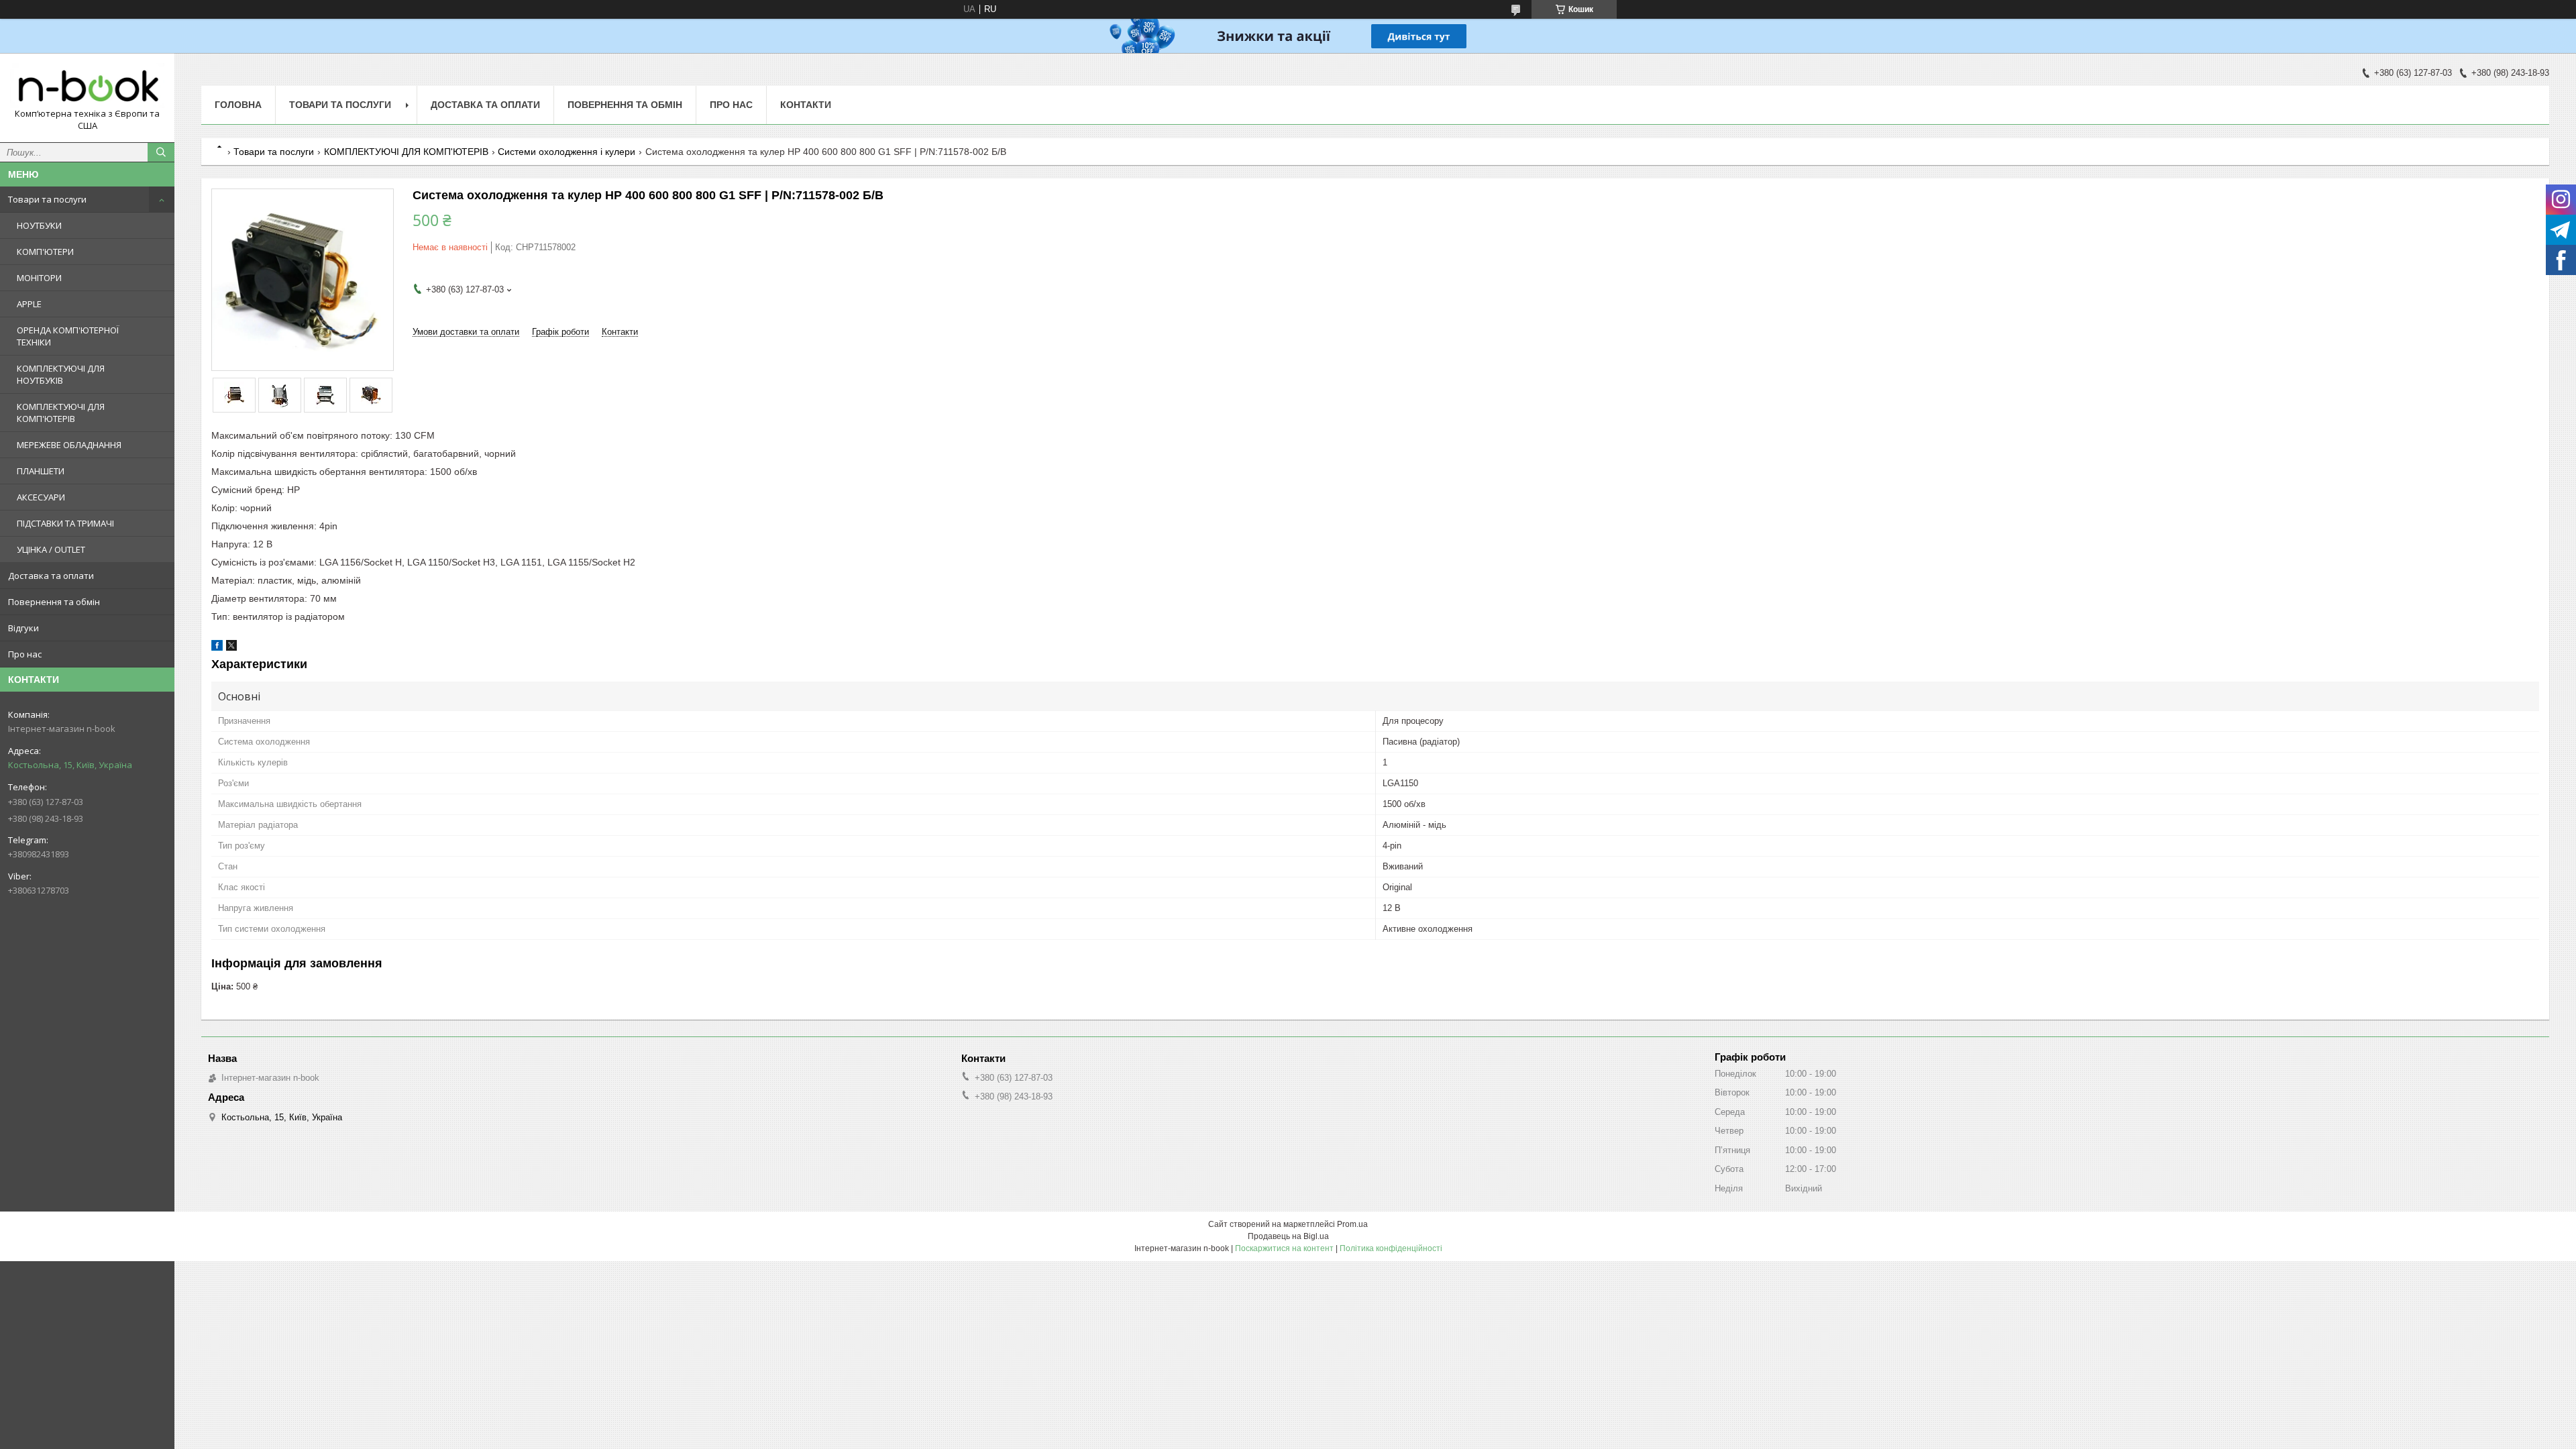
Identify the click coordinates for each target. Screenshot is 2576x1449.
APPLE (29, 304)
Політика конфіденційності (1391, 1248)
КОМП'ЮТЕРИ (45, 252)
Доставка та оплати (51, 576)
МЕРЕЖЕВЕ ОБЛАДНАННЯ (69, 445)
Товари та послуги (47, 199)
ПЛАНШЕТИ (41, 471)
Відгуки (23, 628)
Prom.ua (1352, 1224)
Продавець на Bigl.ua (1288, 1236)
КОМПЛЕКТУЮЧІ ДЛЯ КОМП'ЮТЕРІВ (61, 413)
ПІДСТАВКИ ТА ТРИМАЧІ (65, 523)
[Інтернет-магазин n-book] (87, 86)
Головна (238, 105)
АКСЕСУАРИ (41, 497)
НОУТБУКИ (39, 225)
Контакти (806, 105)
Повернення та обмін (54, 602)
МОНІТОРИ (39, 278)
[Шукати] (161, 152)
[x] (231, 648)
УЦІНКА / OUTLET (51, 549)
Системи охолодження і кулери (567, 152)
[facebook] (217, 648)
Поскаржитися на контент (1284, 1248)
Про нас (25, 654)
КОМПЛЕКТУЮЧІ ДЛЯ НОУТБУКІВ (61, 374)
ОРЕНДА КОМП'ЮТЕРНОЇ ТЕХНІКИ (68, 336)
